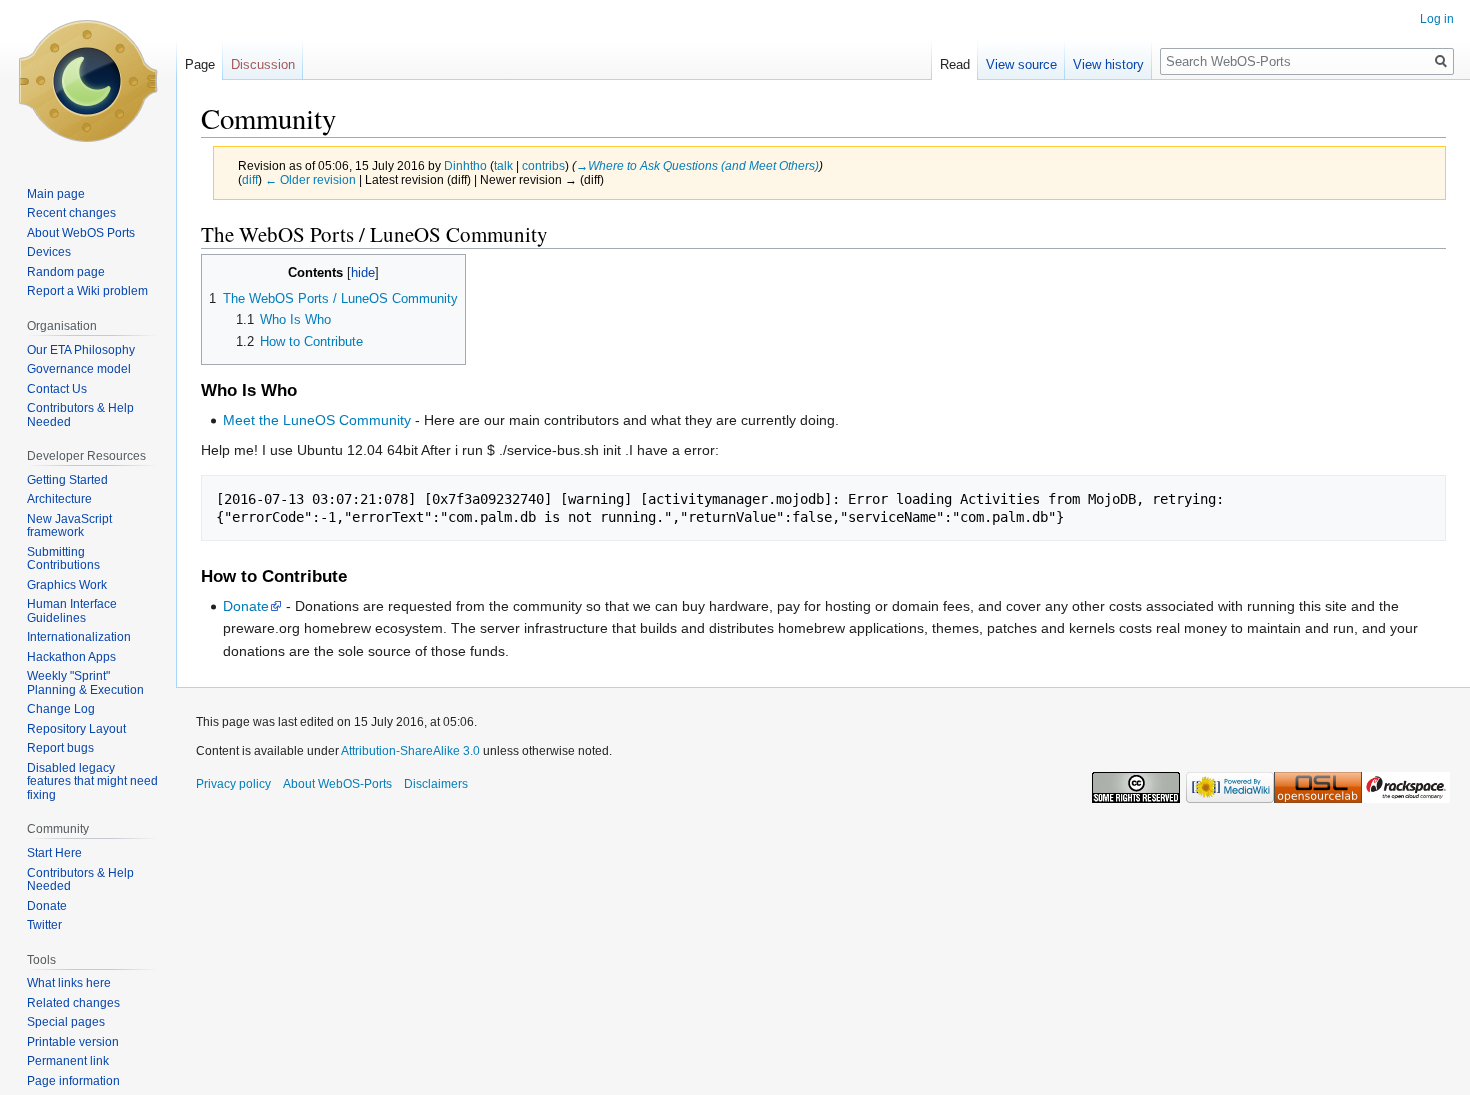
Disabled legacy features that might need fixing (92, 781)
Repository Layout (76, 729)
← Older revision (310, 179)
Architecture (59, 499)
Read (955, 64)
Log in (1437, 19)
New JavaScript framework (69, 526)
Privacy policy (233, 784)
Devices (49, 252)
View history (1108, 64)
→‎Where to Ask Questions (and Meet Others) (697, 165)
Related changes (73, 1003)
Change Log (61, 709)
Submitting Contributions (63, 559)
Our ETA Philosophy (81, 350)
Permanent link (68, 1061)
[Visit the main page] (88, 80)
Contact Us (57, 389)
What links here (69, 983)
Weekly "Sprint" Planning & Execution (85, 683)
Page (200, 64)
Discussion (263, 64)
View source (1021, 64)
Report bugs (60, 748)
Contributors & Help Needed (80, 415)
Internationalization (79, 637)
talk (503, 165)
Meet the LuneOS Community (317, 420)
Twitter (44, 925)
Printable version (73, 1042)
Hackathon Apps (71, 657)
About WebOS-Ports (337, 784)
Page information (73, 1081)
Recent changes (71, 213)
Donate (246, 606)
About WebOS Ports (81, 233)
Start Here (54, 853)
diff (250, 179)
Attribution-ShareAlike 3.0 (410, 751)
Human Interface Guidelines (72, 611)
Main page (56, 194)
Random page (66, 272)
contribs (543, 165)
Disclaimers (436, 784)
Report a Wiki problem (87, 291)
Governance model (79, 369)
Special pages (66, 1022)
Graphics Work (67, 585)
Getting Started (67, 480)
